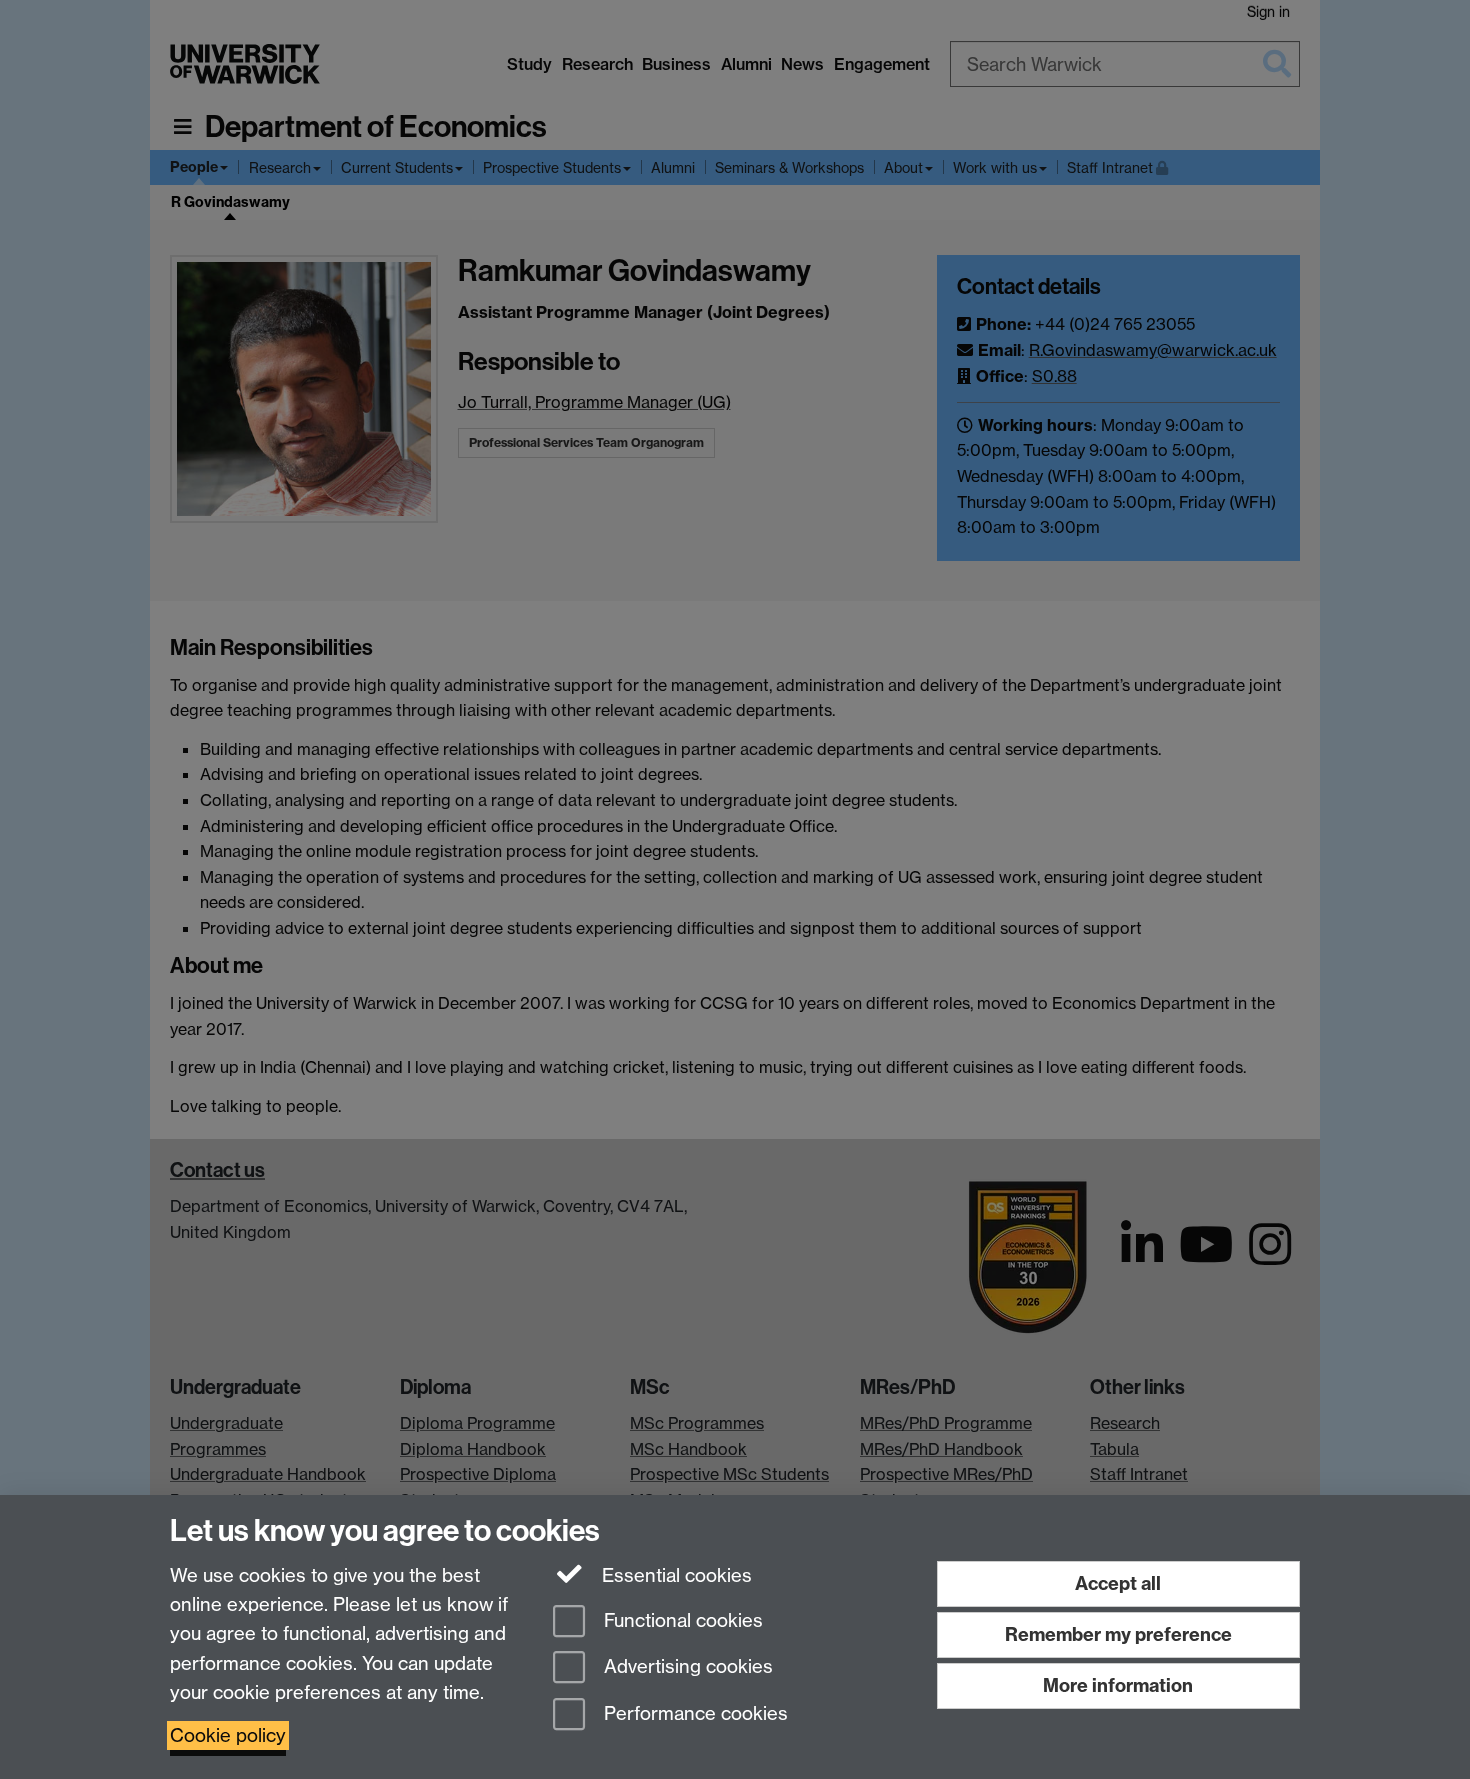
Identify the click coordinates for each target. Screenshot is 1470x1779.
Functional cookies (681, 1620)
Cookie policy (228, 1735)
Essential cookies (674, 1575)
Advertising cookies (686, 1667)
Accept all (1118, 1583)
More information (1118, 1685)
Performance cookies (693, 1714)
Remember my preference (1118, 1634)
